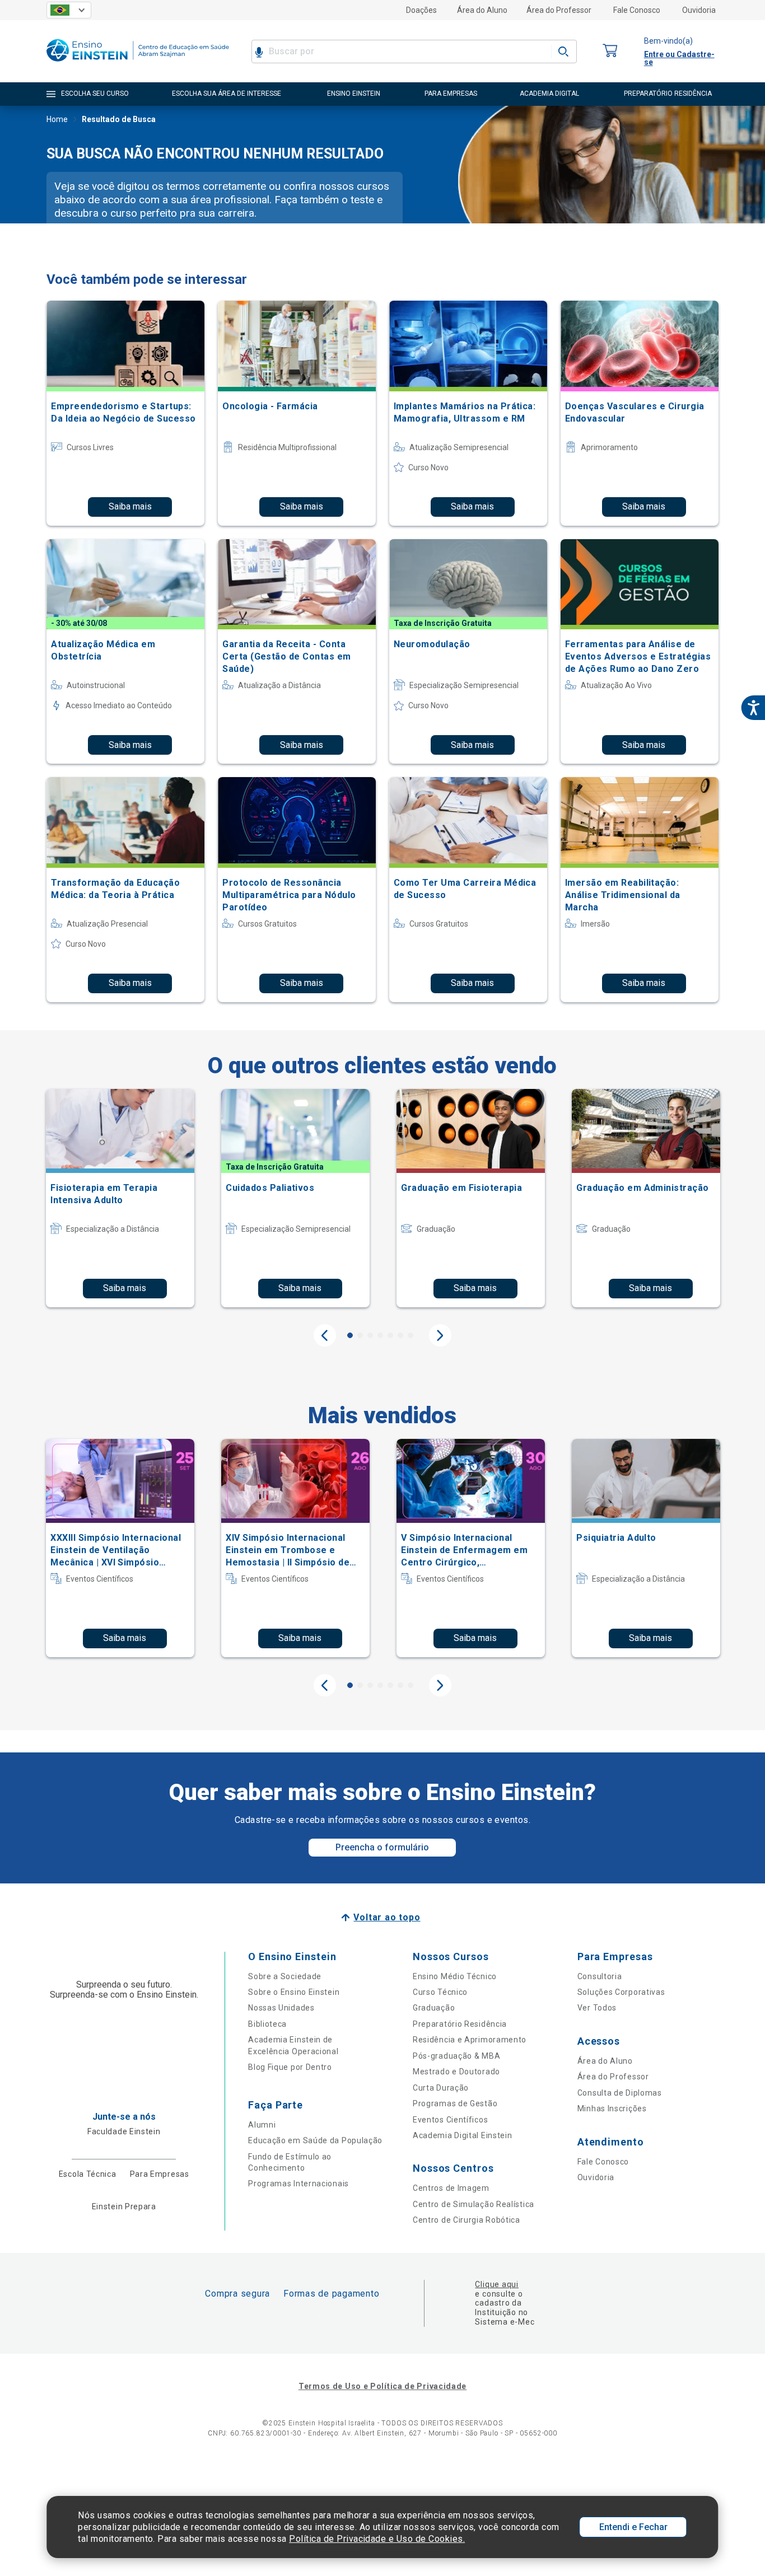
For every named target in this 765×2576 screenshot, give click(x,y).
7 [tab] (411, 1335)
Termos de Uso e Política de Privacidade (382, 2386)
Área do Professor (559, 10)
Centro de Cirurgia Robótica (467, 2220)
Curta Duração (441, 2088)
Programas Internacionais (298, 2184)
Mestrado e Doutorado (456, 2072)
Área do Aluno (482, 10)
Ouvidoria (699, 10)
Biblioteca (267, 2024)
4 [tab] (380, 1335)
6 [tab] (400, 1335)
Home (57, 119)
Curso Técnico (440, 1992)
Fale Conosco (637, 10)
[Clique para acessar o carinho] (610, 51)
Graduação (434, 2008)
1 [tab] (350, 1335)
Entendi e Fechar (633, 2527)
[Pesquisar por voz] (259, 52)
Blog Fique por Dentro (290, 2067)
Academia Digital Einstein (463, 2135)
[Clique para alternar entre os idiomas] (69, 10)
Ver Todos (597, 2008)
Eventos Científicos (450, 2120)
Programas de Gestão (455, 2103)
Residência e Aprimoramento (470, 2040)
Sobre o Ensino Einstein (294, 1992)
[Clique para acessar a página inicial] (138, 64)
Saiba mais (130, 506)
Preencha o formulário (382, 1847)
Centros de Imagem (451, 2188)
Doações (421, 10)
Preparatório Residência (460, 2024)
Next (440, 1335)
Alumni (262, 2125)
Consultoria (600, 1976)
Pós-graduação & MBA (456, 2056)
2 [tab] (360, 1335)
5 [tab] (390, 1335)
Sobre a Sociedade (285, 1976)
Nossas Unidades (281, 2008)
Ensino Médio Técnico (455, 1976)
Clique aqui (496, 2284)
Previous (325, 1335)
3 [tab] (370, 1335)
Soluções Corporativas (621, 1992)
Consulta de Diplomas (620, 2093)
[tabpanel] (120, 1198)
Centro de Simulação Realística (474, 2204)
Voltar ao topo (387, 1917)
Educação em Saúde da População (315, 2140)
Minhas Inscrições (612, 2109)
